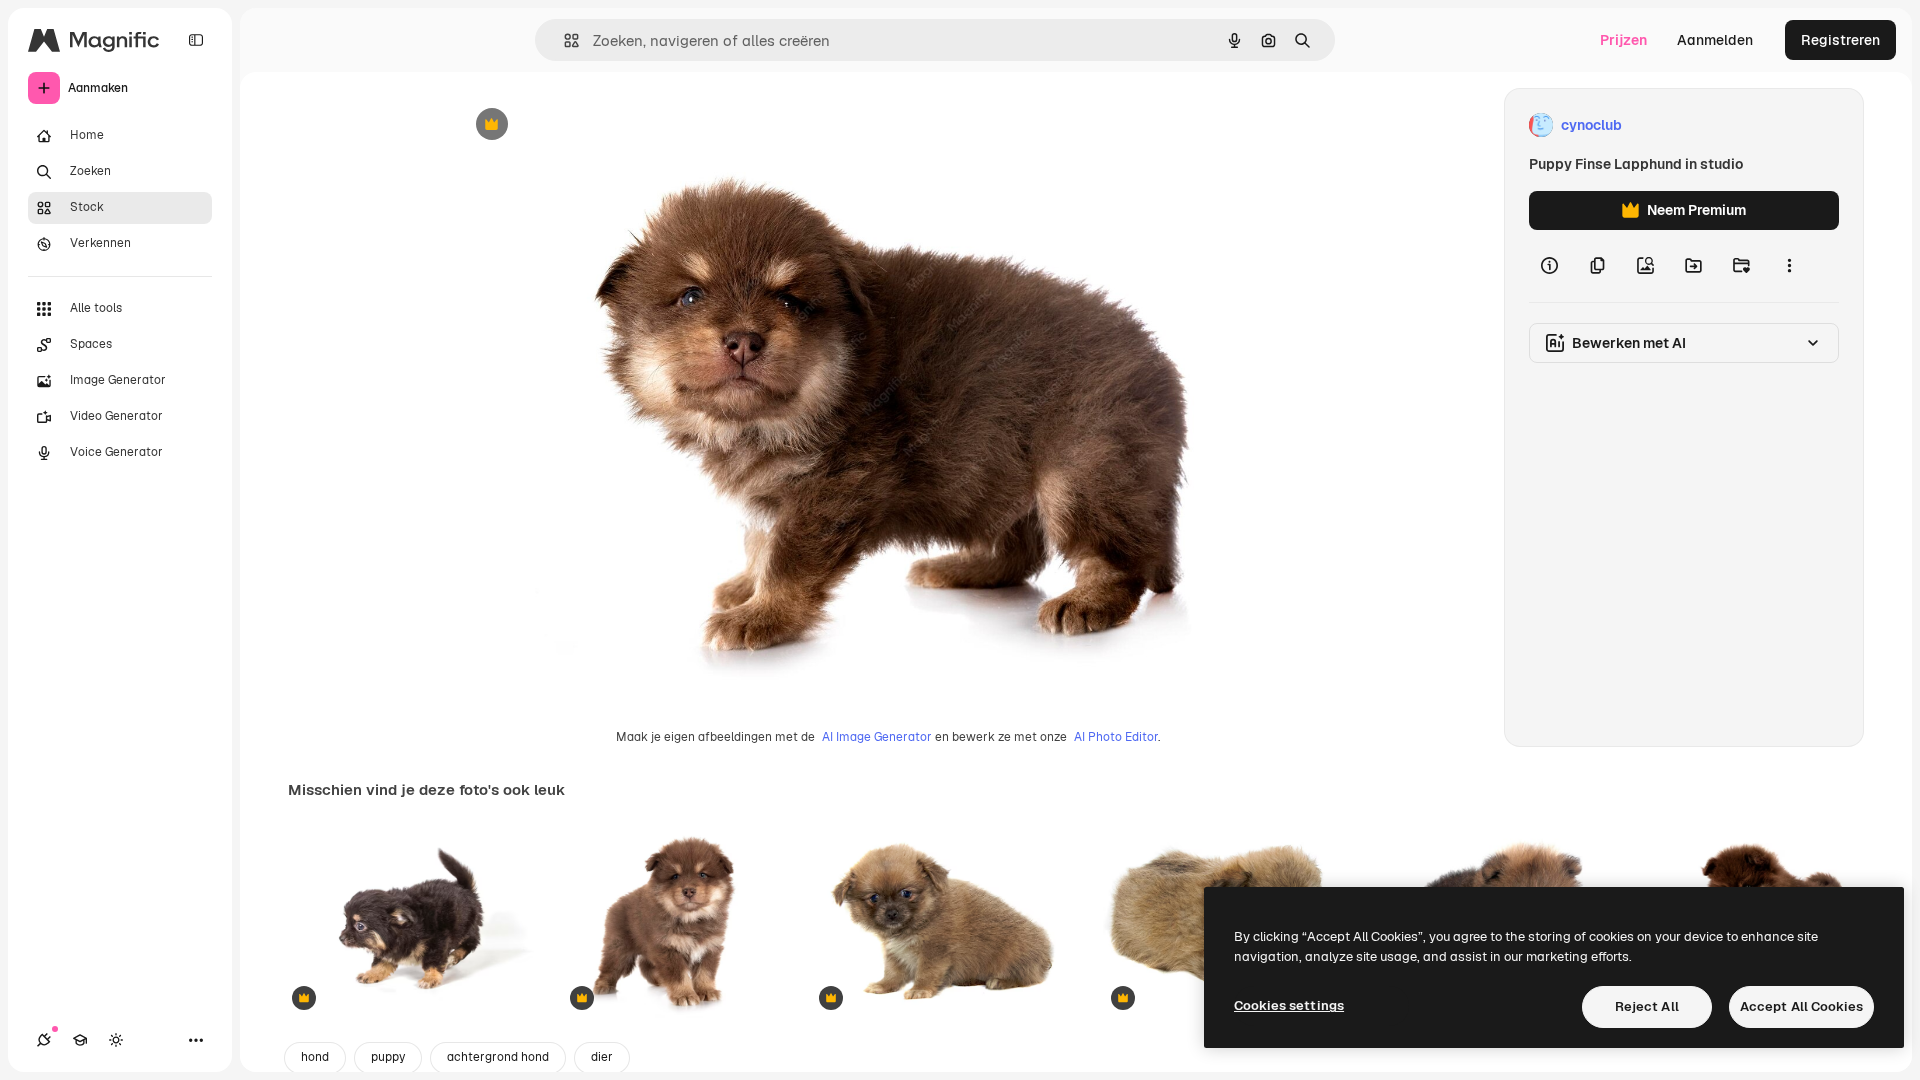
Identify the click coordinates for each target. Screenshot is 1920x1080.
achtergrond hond (498, 1057)
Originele (587, 125)
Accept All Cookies (1801, 1006)
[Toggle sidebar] (196, 40)
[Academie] (80, 1040)
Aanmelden (1715, 40)
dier (602, 1057)
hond (315, 1057)
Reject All (1647, 1006)
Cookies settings (1289, 1005)
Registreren (1840, 40)
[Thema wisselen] (116, 1040)
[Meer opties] (1789, 266)
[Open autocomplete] (563, 40)
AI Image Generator (877, 737)
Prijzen (1623, 40)
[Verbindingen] (44, 1040)
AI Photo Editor (1116, 737)
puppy (388, 1057)
